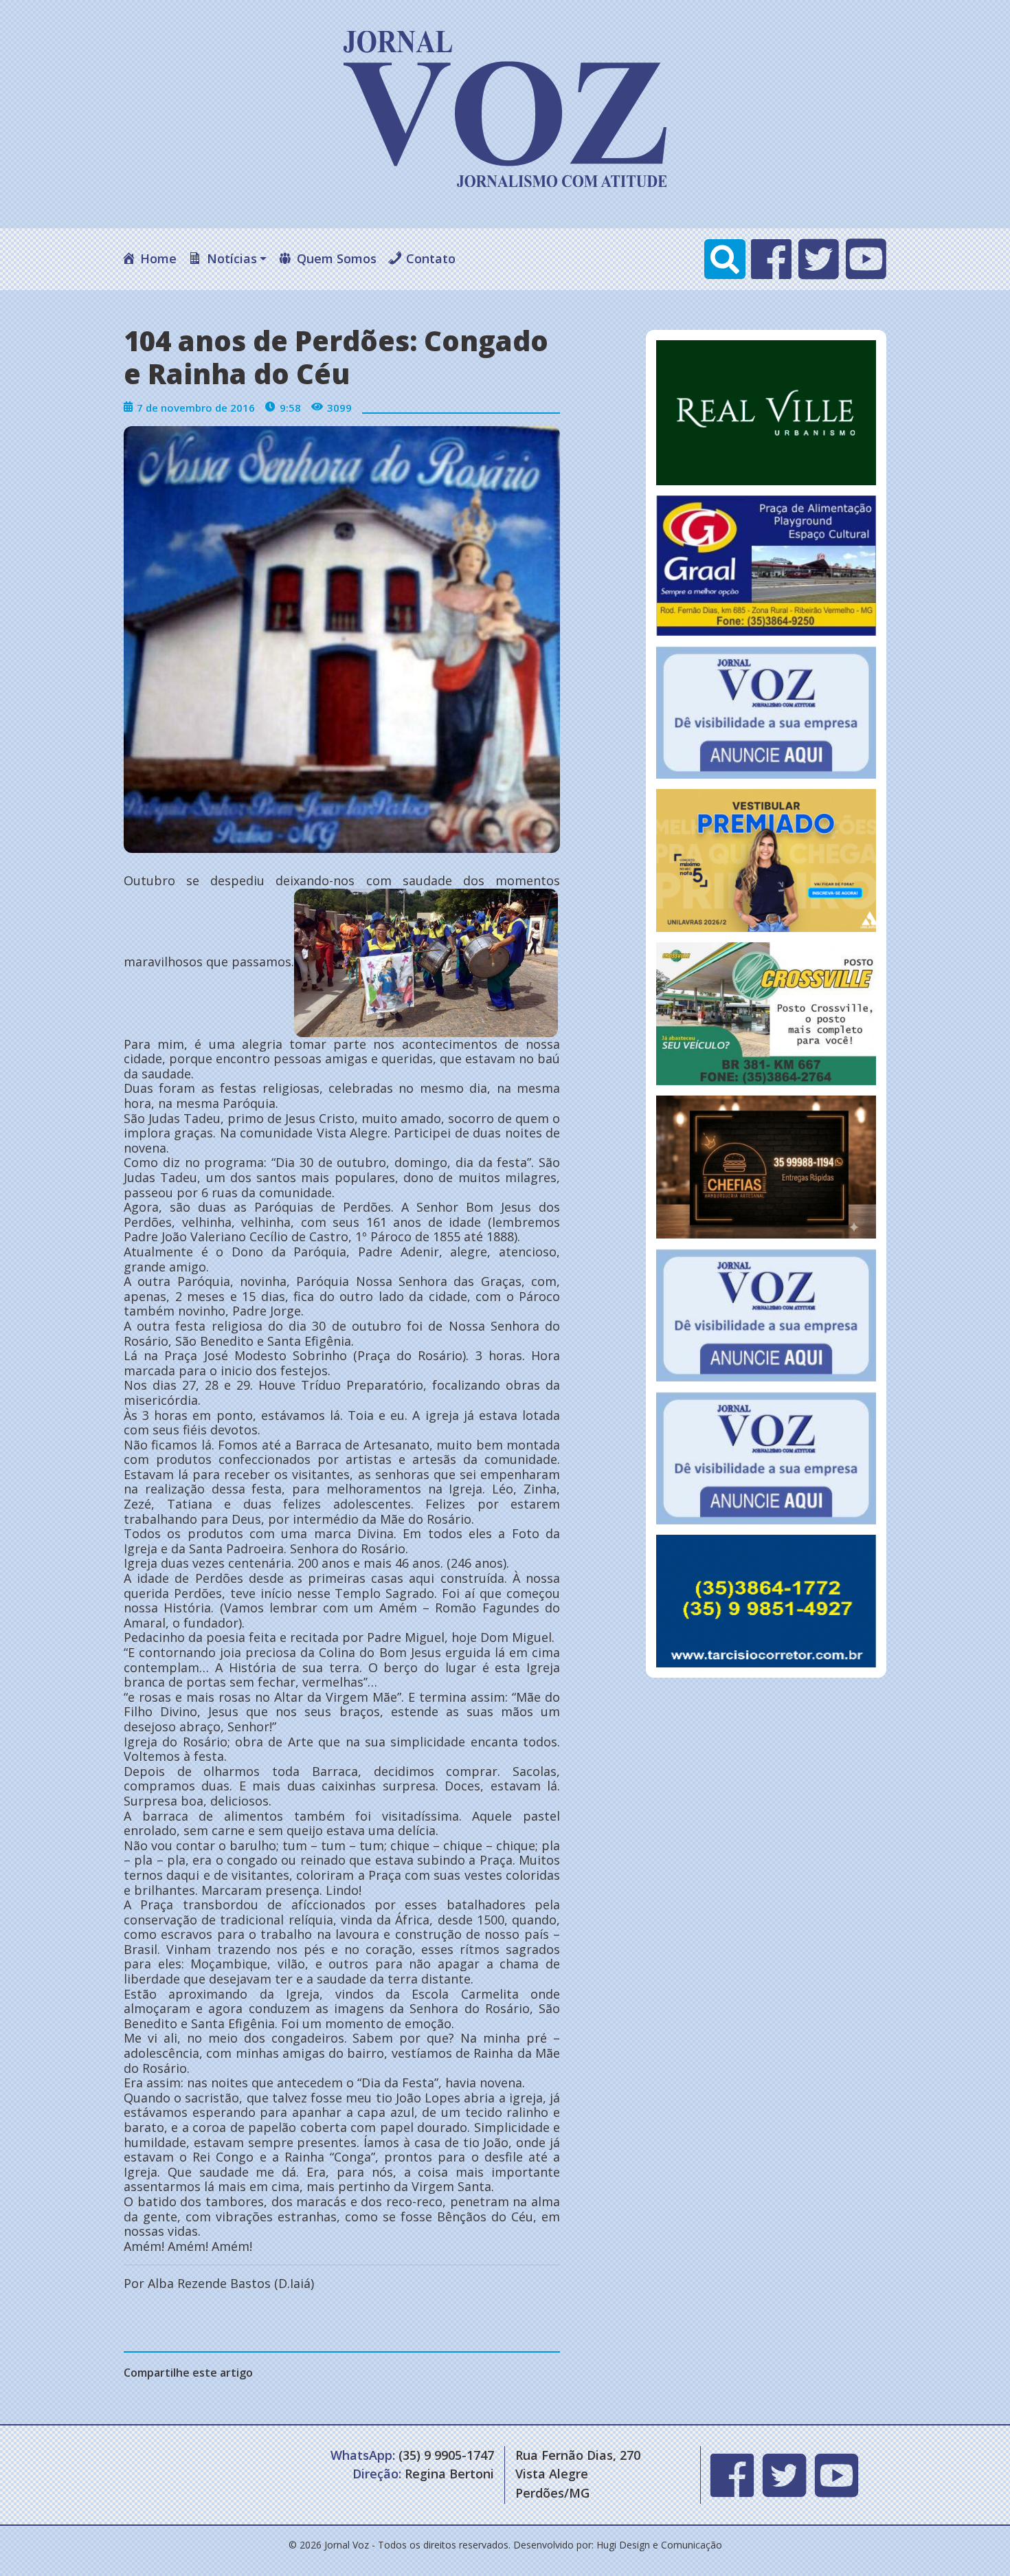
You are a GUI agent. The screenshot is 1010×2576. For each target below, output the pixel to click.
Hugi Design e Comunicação (659, 2545)
